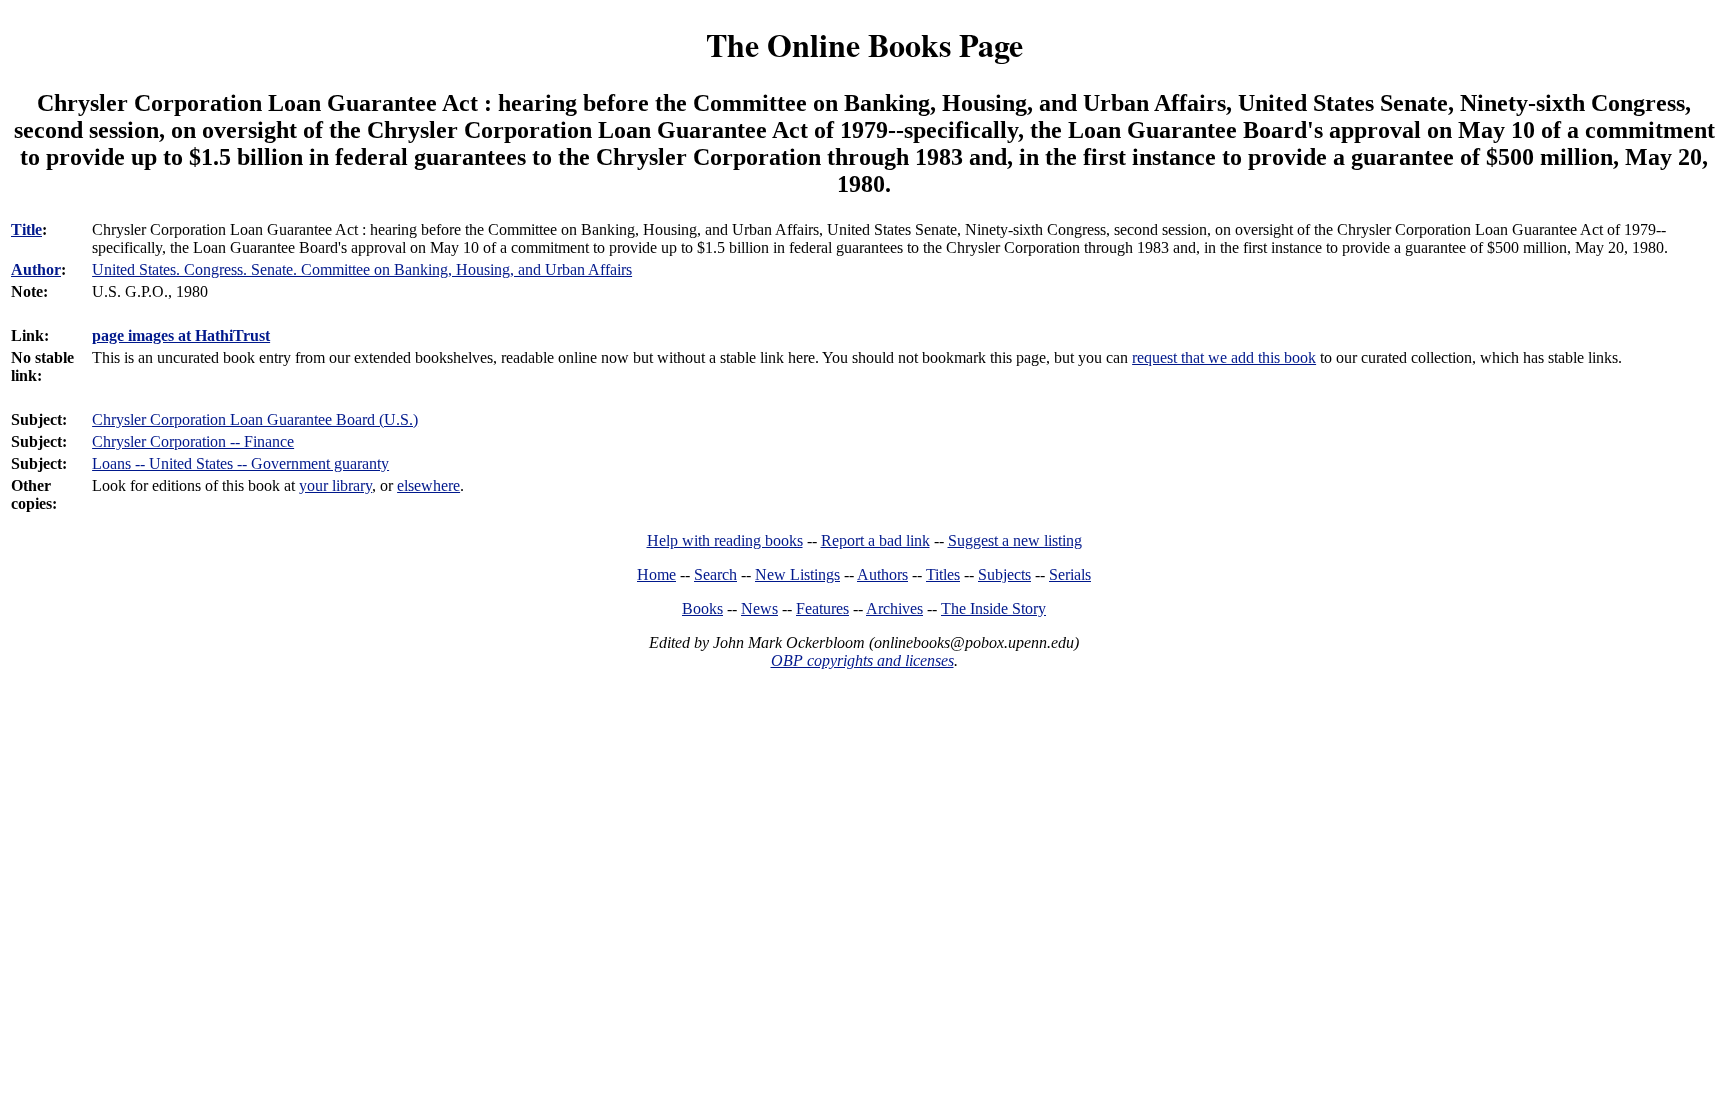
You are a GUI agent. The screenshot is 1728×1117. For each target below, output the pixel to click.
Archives (894, 608)
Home (656, 574)
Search (715, 574)
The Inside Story (993, 608)
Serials (1070, 574)
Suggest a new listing (1015, 540)
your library (335, 485)
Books (702, 608)
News (759, 608)
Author (36, 269)
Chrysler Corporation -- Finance (193, 441)
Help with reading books (725, 540)
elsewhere (428, 485)
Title (26, 229)
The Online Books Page (864, 44)
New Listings (797, 574)
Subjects (1004, 574)
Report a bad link (875, 540)
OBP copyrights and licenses (862, 660)
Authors (882, 574)
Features (822, 608)
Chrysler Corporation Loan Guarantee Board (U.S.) (255, 419)
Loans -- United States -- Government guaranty (240, 463)
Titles (943, 574)
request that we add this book (1224, 357)
